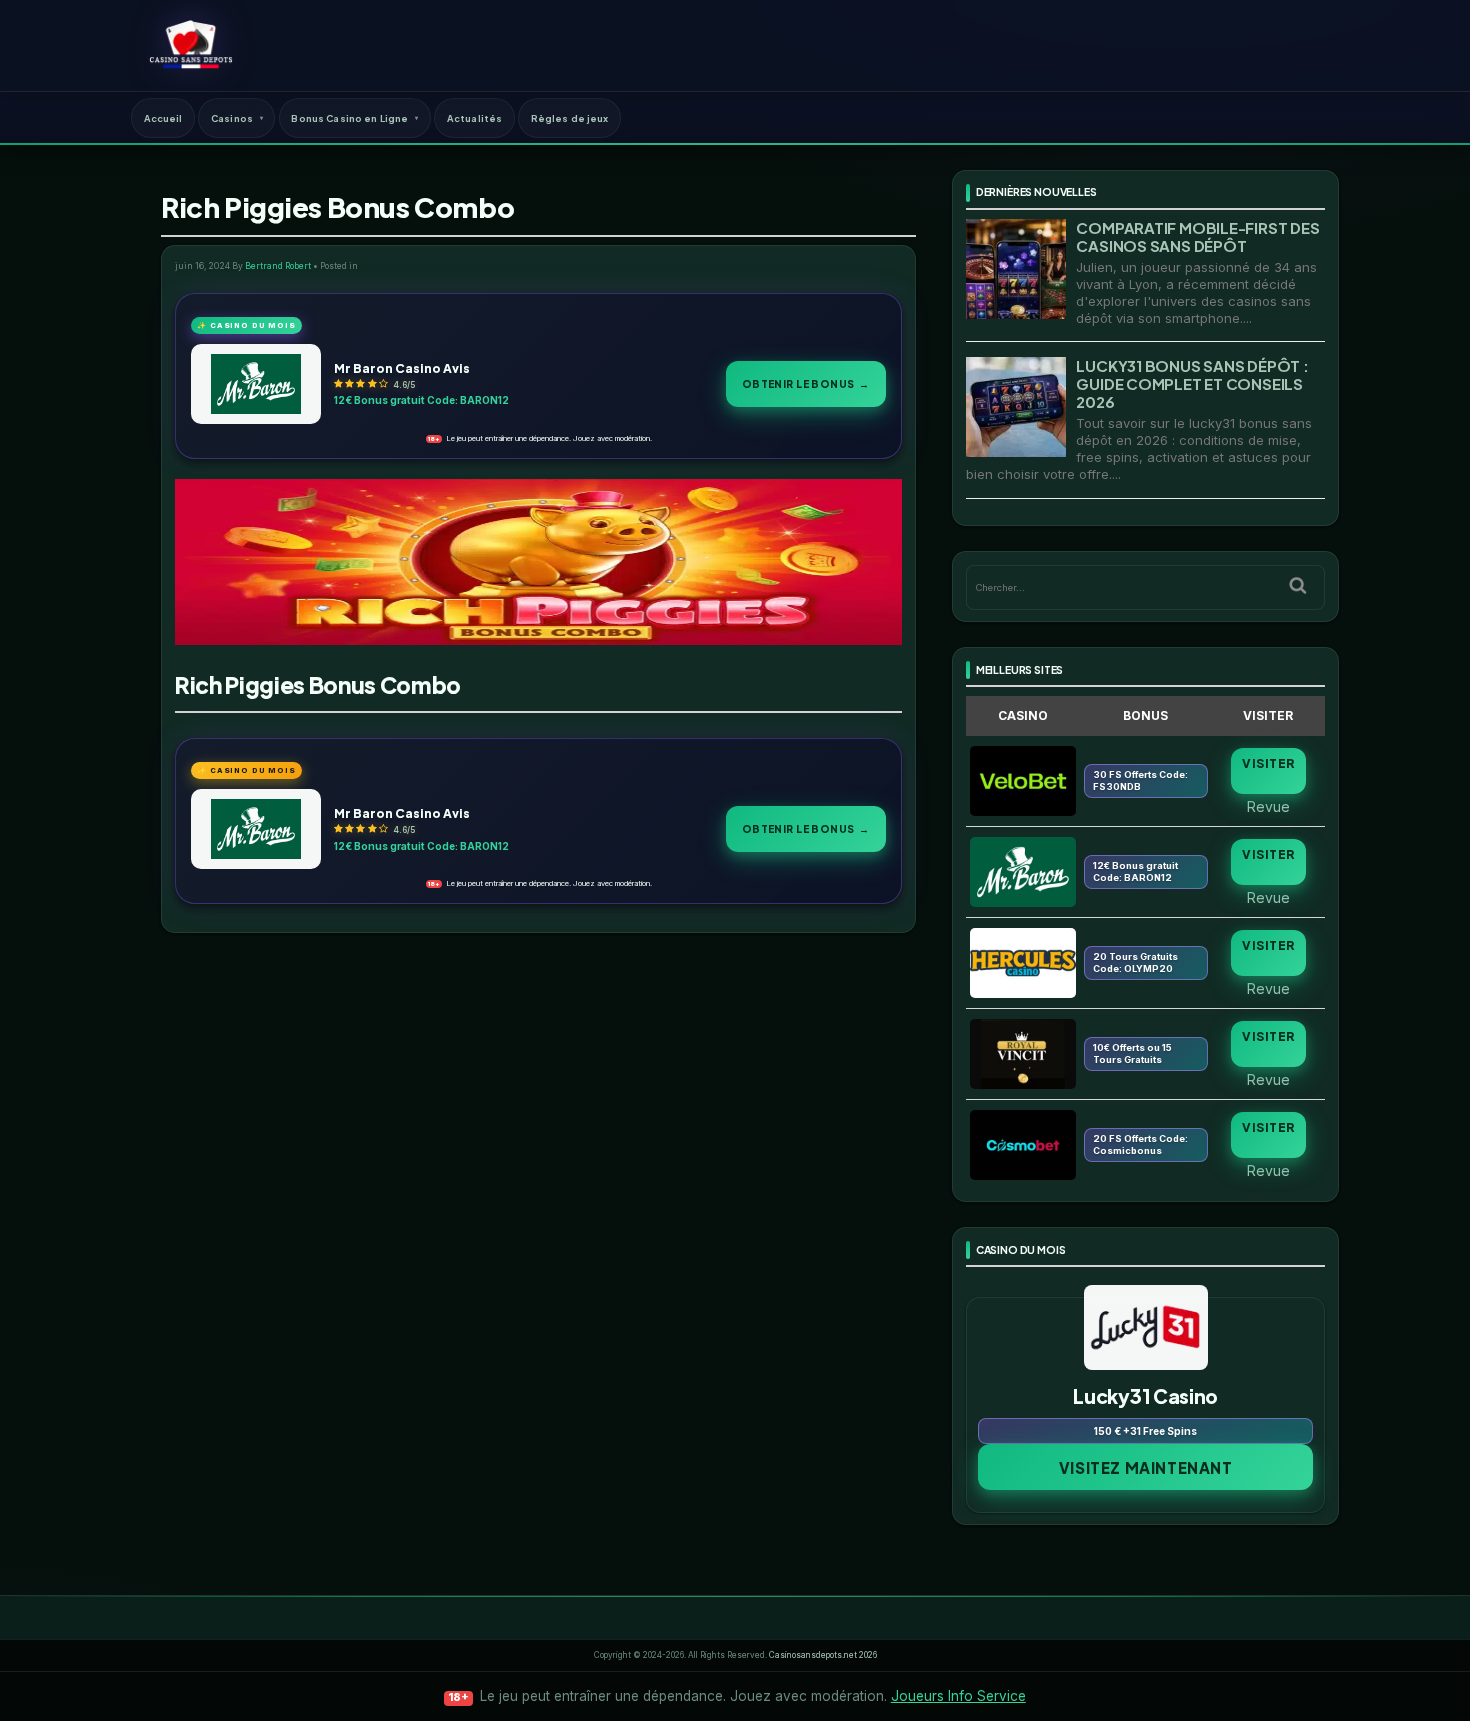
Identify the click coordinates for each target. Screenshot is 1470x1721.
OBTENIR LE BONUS (806, 383)
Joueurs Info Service (958, 1696)
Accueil (163, 118)
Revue (1268, 806)
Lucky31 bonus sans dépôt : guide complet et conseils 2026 (1192, 383)
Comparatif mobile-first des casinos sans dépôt (1197, 236)
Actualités (474, 118)
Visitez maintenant (1146, 1467)
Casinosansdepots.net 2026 (823, 1655)
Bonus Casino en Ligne (349, 118)
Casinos (232, 118)
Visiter (1268, 763)
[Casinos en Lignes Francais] (190, 45)
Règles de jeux (570, 118)
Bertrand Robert (278, 266)
